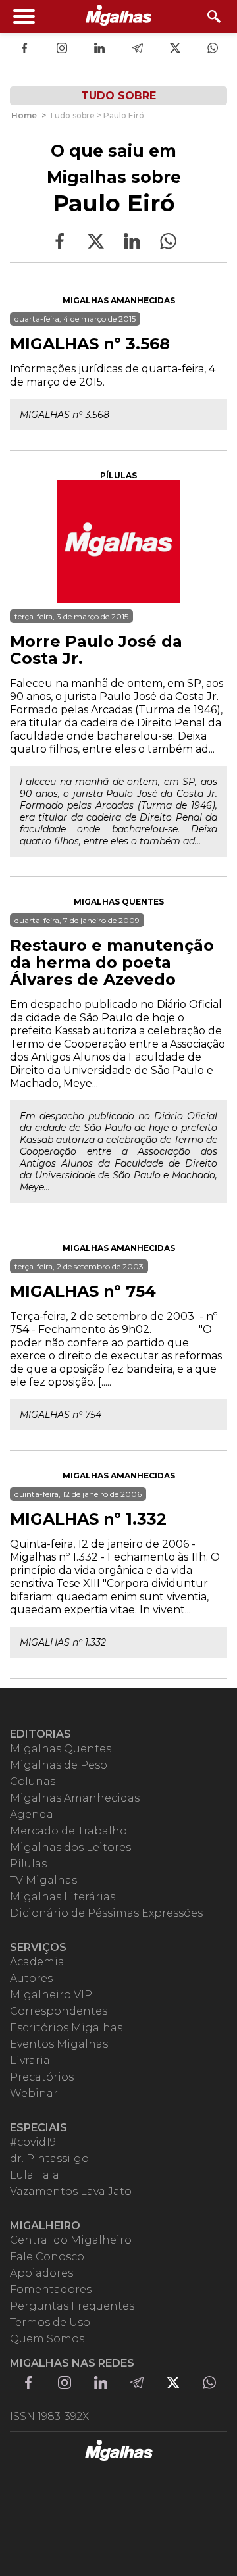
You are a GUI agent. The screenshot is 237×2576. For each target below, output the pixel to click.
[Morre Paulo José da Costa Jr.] (118, 542)
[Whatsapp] (213, 49)
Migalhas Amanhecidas (119, 300)
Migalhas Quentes (119, 902)
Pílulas (118, 475)
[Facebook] (24, 49)
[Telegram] (138, 49)
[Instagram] (62, 49)
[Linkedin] (99, 49)
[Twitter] (175, 49)
